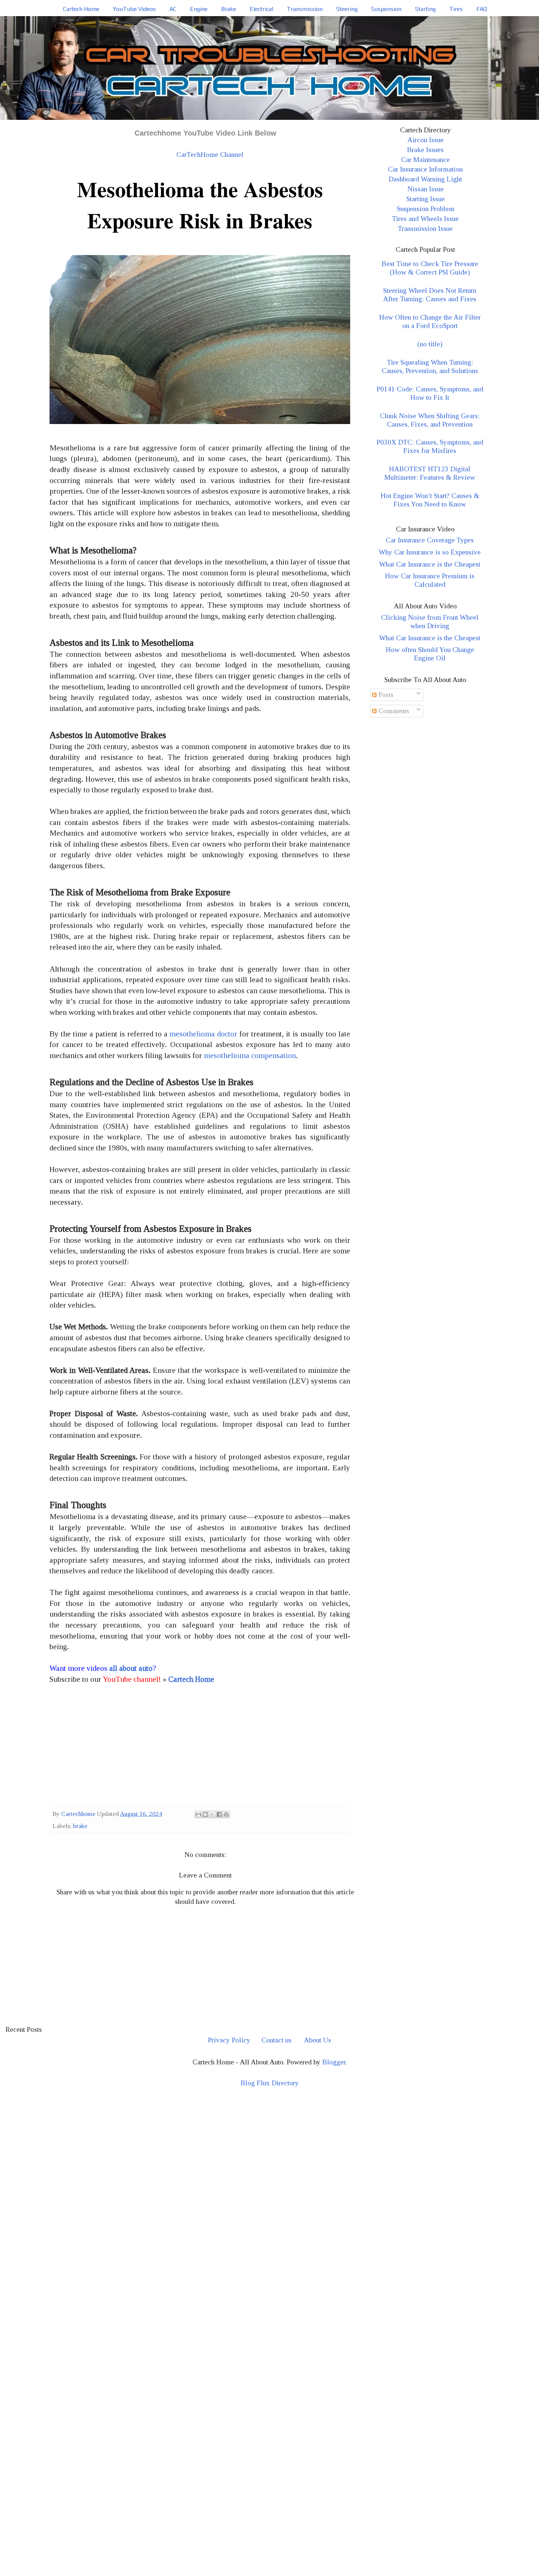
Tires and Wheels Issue (425, 219)
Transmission (305, 9)
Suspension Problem (426, 209)
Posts (385, 695)
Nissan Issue (426, 189)
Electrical (261, 9)
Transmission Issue (425, 229)
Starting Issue (426, 199)
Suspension (386, 9)
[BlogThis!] (205, 1814)
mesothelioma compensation (250, 1055)
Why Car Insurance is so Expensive (430, 552)
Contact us (276, 2040)
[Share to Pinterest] (226, 1814)
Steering (347, 9)
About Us (318, 2040)
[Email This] (198, 1814)
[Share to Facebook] (219, 1814)
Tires (456, 9)
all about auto (131, 1668)
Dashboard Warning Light (425, 179)
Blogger (334, 2062)
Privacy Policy (229, 2040)
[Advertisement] (200, 1747)
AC (173, 9)
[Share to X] (212, 1814)
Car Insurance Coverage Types (430, 540)
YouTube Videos (134, 9)
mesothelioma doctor (203, 1034)
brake (80, 1826)
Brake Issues (425, 150)
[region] (269, 2158)
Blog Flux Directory (270, 2083)
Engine (199, 9)
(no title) (430, 344)
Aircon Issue (426, 140)
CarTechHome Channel (210, 154)
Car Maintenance (426, 160)
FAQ (482, 9)
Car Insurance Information (425, 169)
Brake (229, 9)
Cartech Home (81, 9)
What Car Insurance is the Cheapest (430, 564)
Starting (425, 9)
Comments (393, 711)
